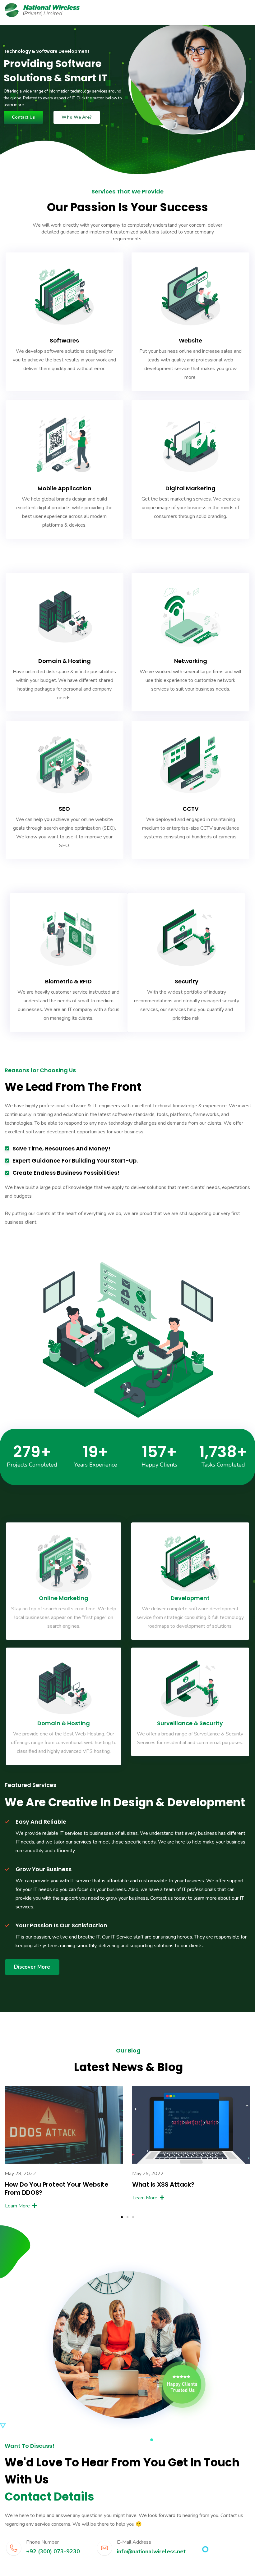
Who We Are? (77, 117)
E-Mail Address (134, 2542)
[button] (122, 2217)
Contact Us (23, 117)
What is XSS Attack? (163, 2184)
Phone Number (42, 2542)
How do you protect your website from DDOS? (57, 2188)
